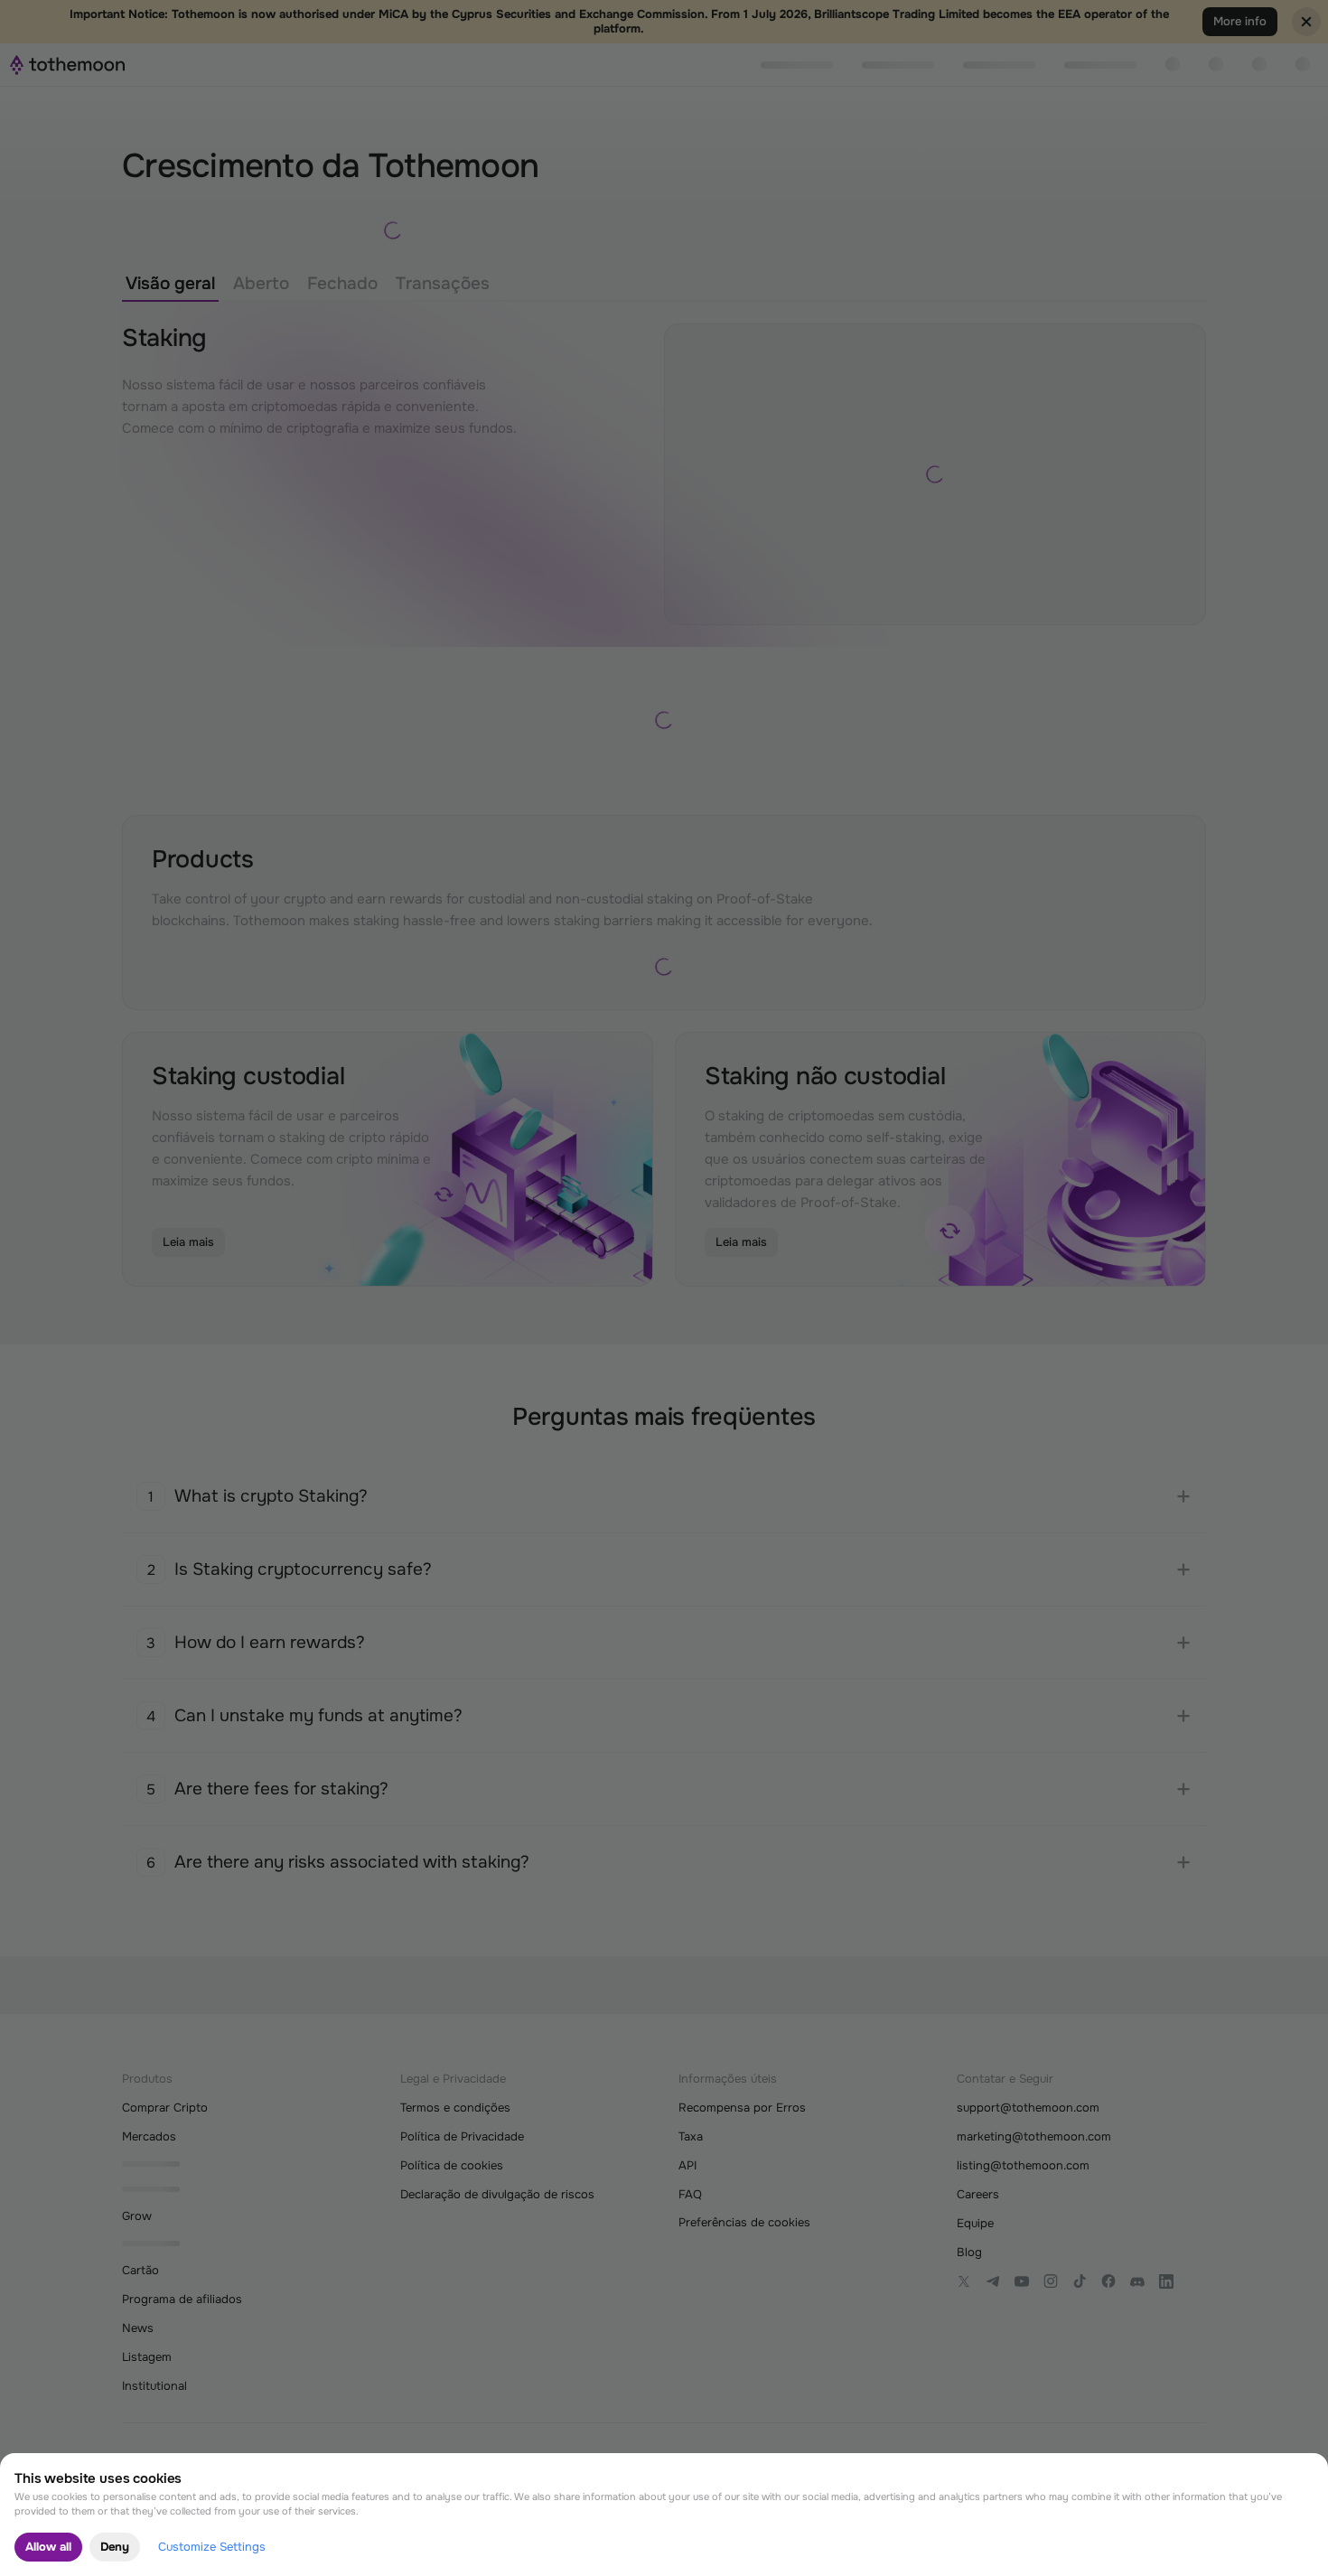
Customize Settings (212, 2547)
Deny (115, 2547)
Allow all (48, 2547)
